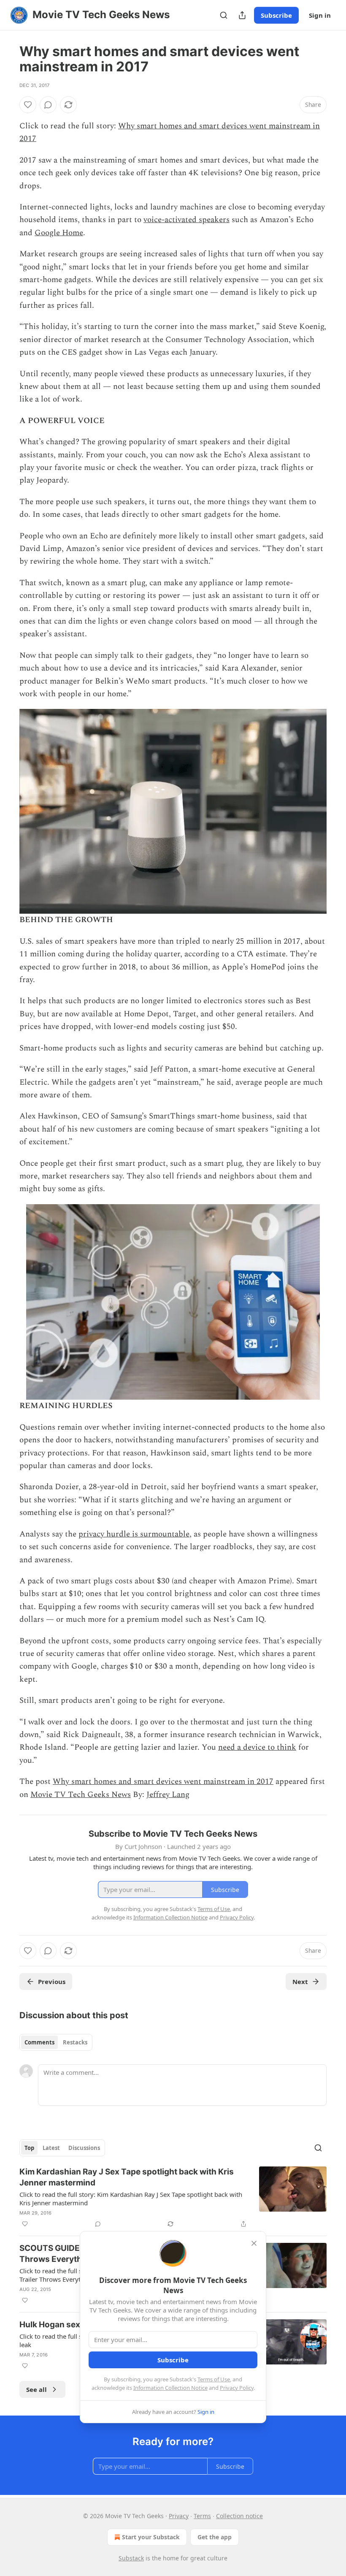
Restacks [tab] (75, 2042)
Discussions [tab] (84, 2148)
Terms (202, 2516)
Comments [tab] (39, 2042)
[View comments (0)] (48, 105)
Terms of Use (214, 2379)
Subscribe (276, 15)
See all (36, 2389)
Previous (52, 1982)
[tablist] (56, 2042)
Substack (131, 2558)
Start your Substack (151, 2537)
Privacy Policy (237, 2388)
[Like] (28, 105)
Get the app (215, 2537)
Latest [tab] (51, 2148)
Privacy (179, 2516)
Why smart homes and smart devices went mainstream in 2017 (163, 1782)
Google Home (59, 233)
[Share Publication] (242, 15)
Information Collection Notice (170, 2388)
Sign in (320, 15)
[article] (173, 2198)
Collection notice (239, 2516)
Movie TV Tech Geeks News (81, 1795)
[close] (254, 2243)
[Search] (224, 15)
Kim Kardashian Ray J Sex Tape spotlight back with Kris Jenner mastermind (127, 2177)
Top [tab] (29, 2148)
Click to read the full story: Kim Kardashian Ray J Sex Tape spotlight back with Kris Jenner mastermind (131, 2199)
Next (300, 1982)
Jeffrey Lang (168, 1795)
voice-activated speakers (187, 220)
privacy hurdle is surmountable (134, 1534)
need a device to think (257, 1747)
